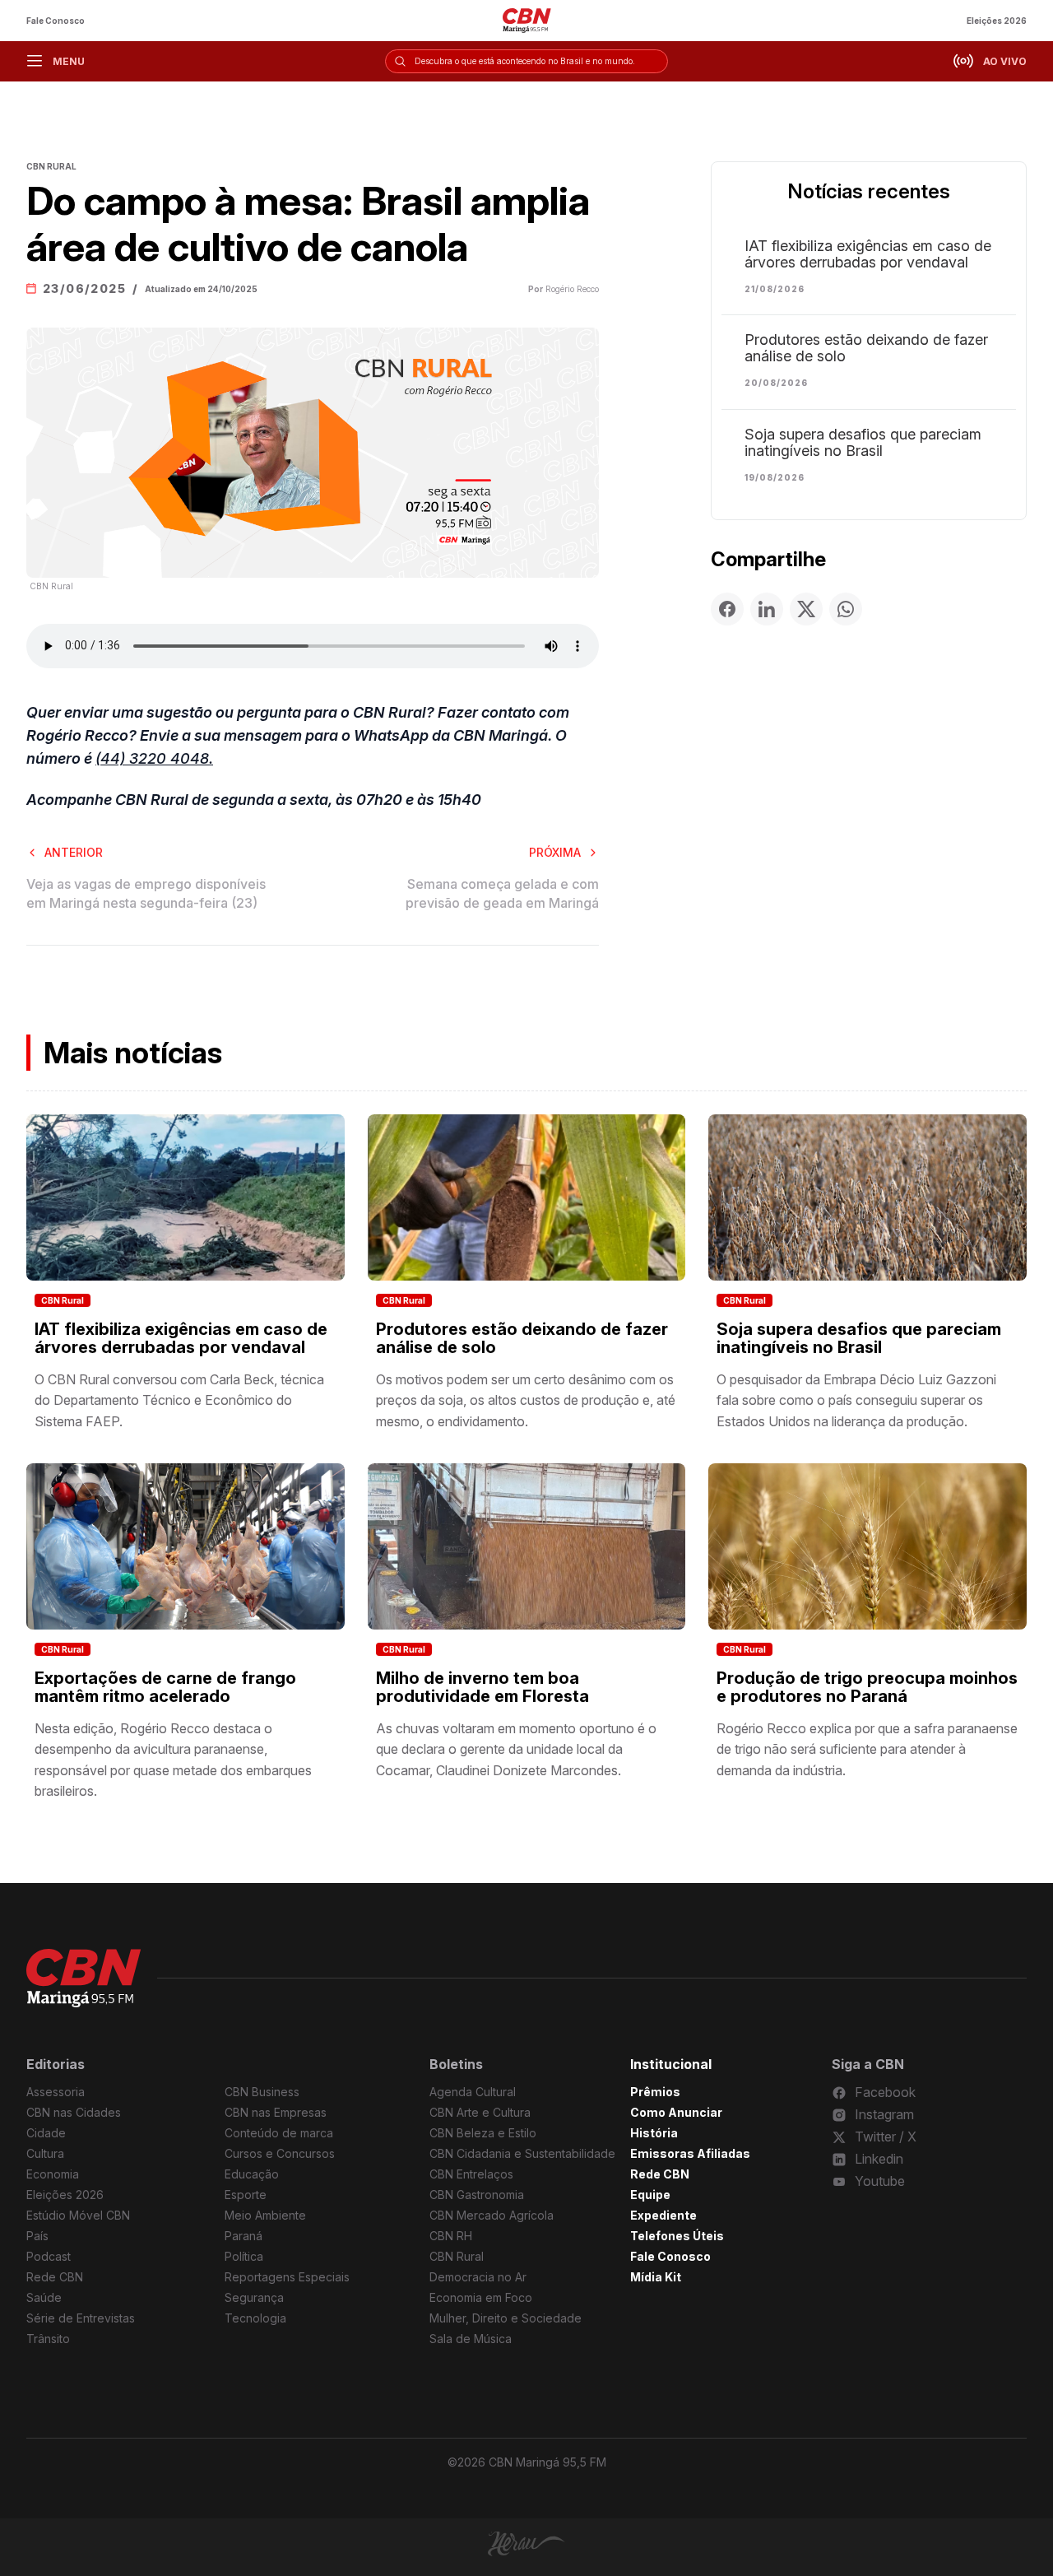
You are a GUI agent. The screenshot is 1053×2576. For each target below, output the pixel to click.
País (37, 2236)
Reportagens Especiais (287, 2277)
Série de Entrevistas (81, 2318)
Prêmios (655, 2092)
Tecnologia (255, 2318)
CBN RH (451, 2236)
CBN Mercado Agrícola (492, 2215)
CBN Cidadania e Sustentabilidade (522, 2153)
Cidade (46, 2133)
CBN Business (262, 2092)
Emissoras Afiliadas (690, 2153)
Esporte (246, 2195)
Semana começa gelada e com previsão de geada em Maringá (502, 893)
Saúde (44, 2297)
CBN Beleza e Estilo (483, 2133)
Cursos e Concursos (280, 2153)
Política (244, 2256)
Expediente (663, 2215)
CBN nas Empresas (276, 2112)
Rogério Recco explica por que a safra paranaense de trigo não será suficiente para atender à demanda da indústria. (867, 1749)
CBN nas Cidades (74, 2112)
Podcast (49, 2256)
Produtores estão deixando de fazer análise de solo (866, 348)
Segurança (254, 2297)
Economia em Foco (481, 2297)
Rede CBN (55, 2277)
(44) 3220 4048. (154, 758)
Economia (53, 2174)
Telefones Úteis (677, 2236)
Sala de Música (471, 2339)
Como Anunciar (676, 2112)
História (654, 2133)
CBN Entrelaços (471, 2174)
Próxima (555, 852)
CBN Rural (63, 1300)
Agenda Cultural (473, 2092)
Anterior (74, 852)
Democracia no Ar (478, 2277)
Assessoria (56, 2092)
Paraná (244, 2236)
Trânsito (48, 2339)
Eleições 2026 (997, 21)
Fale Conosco (56, 21)
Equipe (650, 2195)
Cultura (45, 2153)
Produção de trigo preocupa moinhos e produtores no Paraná (867, 1687)
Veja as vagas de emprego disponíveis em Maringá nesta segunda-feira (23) (146, 893)
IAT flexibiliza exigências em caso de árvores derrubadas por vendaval (868, 254)
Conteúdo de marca (279, 2133)
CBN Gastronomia (477, 2195)
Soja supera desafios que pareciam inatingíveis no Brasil (863, 443)
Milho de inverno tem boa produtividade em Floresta (482, 1687)
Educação (252, 2174)
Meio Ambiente (265, 2215)
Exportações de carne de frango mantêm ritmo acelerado (165, 1687)
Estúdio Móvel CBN (78, 2215)
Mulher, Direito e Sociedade (506, 2318)
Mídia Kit (656, 2277)
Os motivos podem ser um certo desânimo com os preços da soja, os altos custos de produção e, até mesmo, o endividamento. (526, 1400)
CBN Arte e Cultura (480, 2112)
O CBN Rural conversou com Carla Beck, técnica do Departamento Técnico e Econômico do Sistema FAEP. (179, 1400)
